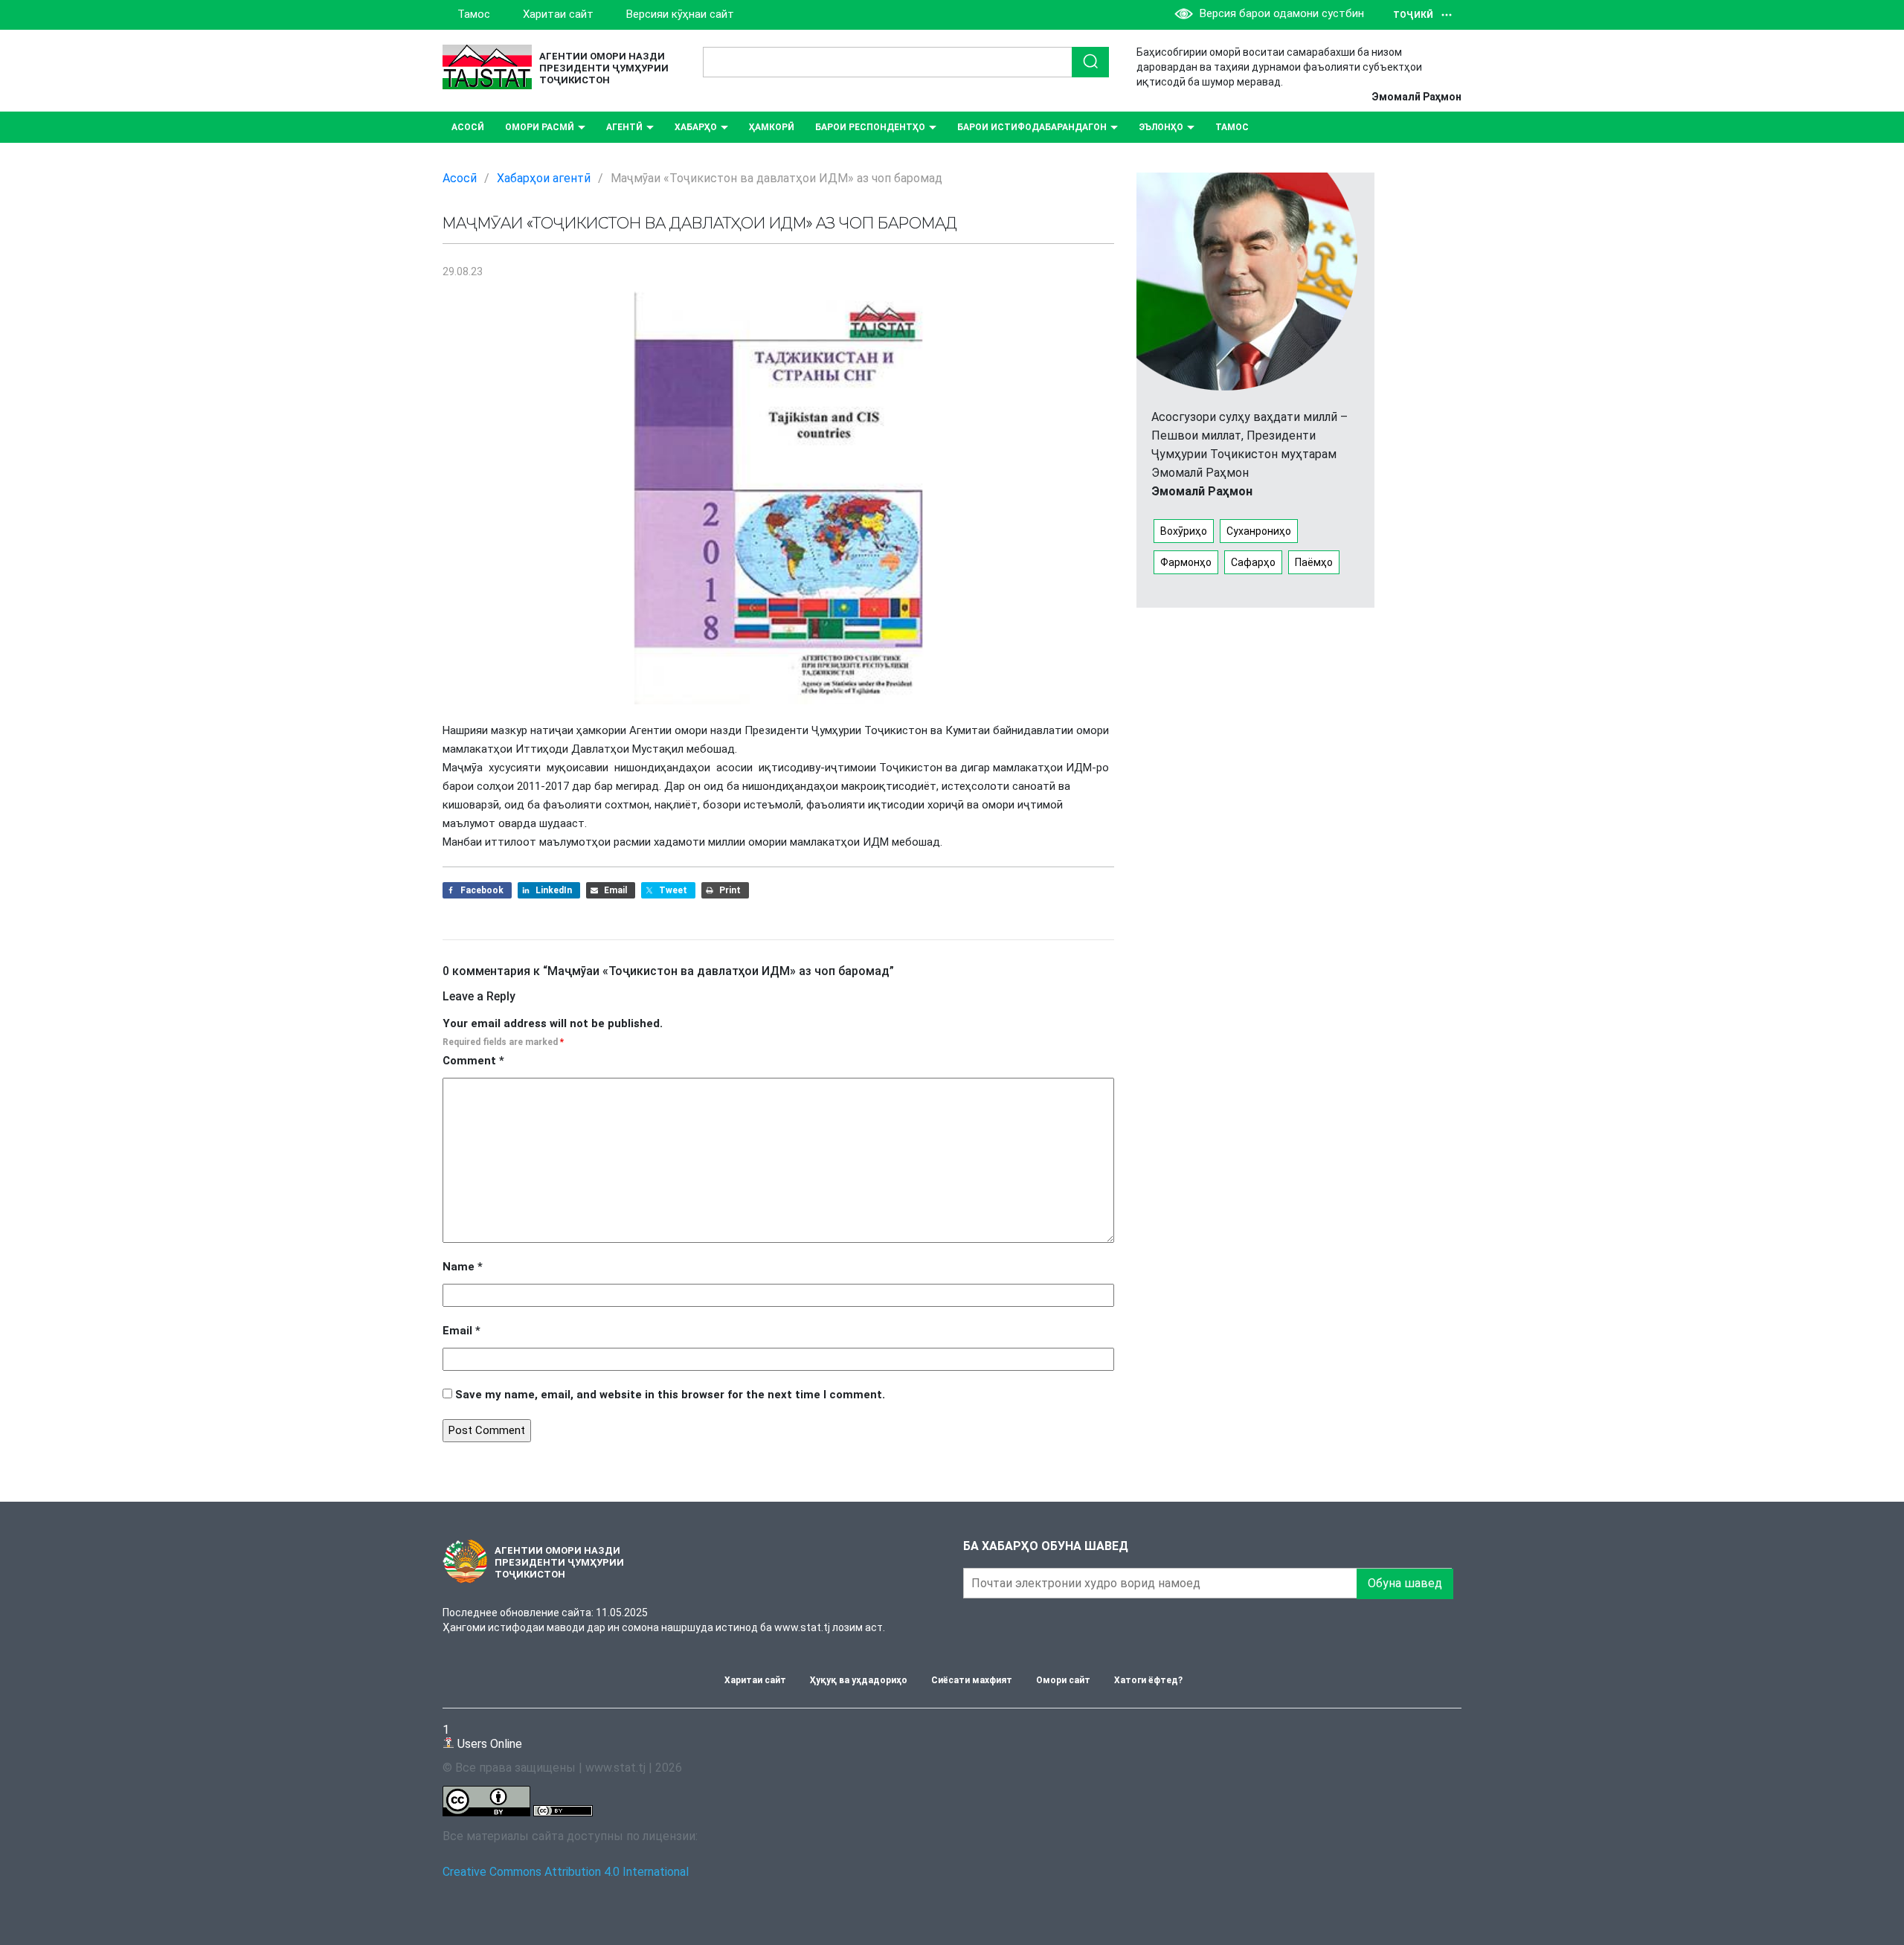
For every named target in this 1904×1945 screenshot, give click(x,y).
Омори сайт (1063, 1680)
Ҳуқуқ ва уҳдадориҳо (859, 1680)
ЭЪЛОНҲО (1161, 127)
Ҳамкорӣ (772, 127)
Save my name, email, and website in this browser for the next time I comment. (670, 1395)
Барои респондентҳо (870, 127)
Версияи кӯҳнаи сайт (680, 14)
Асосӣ (468, 127)
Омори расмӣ (540, 127)
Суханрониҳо (1259, 531)
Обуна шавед (1405, 1583)
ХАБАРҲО (696, 127)
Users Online (482, 1736)
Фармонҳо (1186, 562)
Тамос (474, 14)
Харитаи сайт (558, 14)
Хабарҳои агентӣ (544, 178)
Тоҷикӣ (1413, 15)
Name (463, 1267)
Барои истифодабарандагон (1032, 127)
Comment (473, 1061)
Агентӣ (624, 127)
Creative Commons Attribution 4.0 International (566, 1872)
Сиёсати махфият (972, 1680)
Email (461, 1331)
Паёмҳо (1314, 562)
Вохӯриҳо (1184, 531)
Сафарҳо (1253, 562)
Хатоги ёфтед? (1148, 1680)
